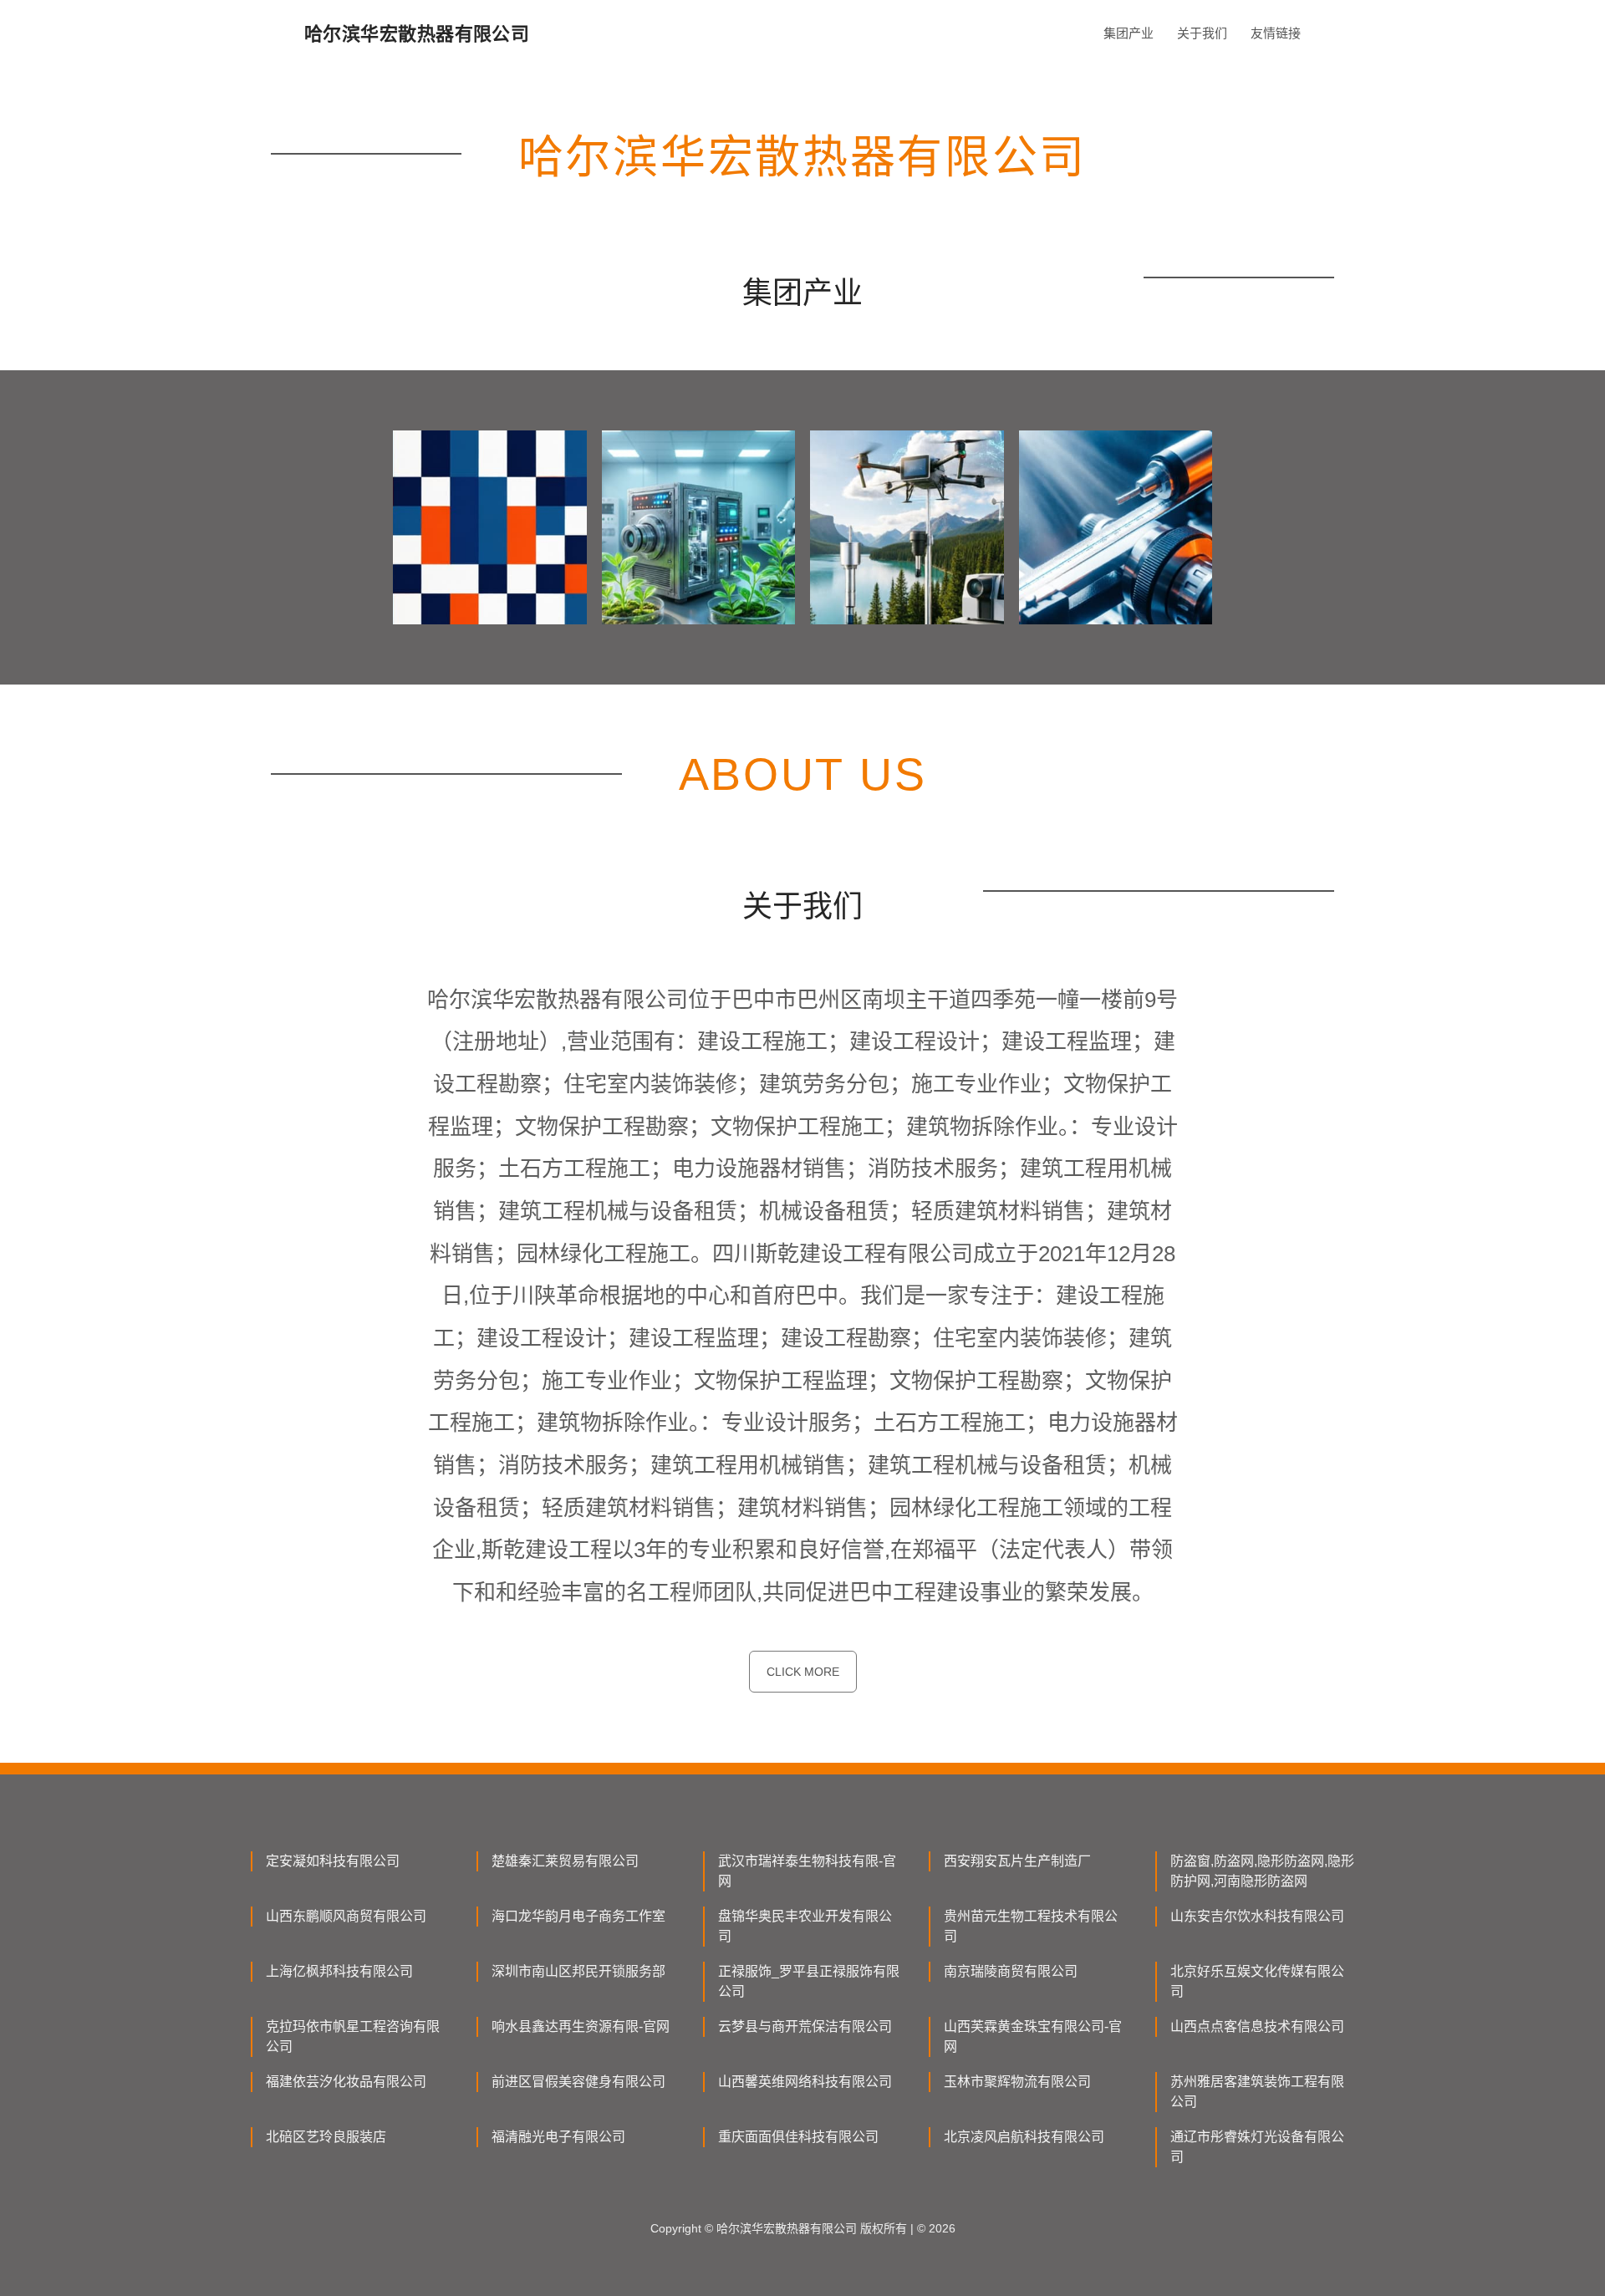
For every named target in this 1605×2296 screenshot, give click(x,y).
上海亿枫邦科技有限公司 (339, 1971)
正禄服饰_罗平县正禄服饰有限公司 (809, 1981)
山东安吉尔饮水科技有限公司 (1257, 1916)
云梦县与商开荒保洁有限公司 (805, 2026)
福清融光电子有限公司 (558, 2137)
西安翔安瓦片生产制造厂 (1017, 1861)
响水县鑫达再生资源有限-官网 (581, 2026)
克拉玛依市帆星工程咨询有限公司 (353, 2036)
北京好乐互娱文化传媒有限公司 (1257, 1981)
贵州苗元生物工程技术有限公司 (1031, 1926)
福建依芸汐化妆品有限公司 (346, 2082)
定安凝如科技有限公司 (333, 1861)
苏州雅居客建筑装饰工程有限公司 (1257, 2092)
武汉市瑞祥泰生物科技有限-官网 (807, 1871)
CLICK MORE (803, 1672)
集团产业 (1129, 33)
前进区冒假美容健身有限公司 (578, 2082)
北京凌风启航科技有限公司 (1024, 2137)
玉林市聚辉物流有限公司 (1017, 2082)
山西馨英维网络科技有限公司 (805, 2082)
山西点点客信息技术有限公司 (1257, 2026)
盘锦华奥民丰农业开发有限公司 (805, 1926)
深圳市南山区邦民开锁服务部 (578, 1971)
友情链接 (1276, 33)
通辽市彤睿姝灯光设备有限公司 (1257, 2147)
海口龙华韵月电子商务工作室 (578, 1916)
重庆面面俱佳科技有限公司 (798, 2137)
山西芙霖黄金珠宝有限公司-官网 (1033, 2036)
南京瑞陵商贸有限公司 (1011, 1971)
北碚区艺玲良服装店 (326, 2137)
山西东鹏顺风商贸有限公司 (346, 1916)
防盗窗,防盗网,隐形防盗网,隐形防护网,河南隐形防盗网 (1262, 1871)
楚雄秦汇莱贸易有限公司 (565, 1861)
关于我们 (1202, 33)
